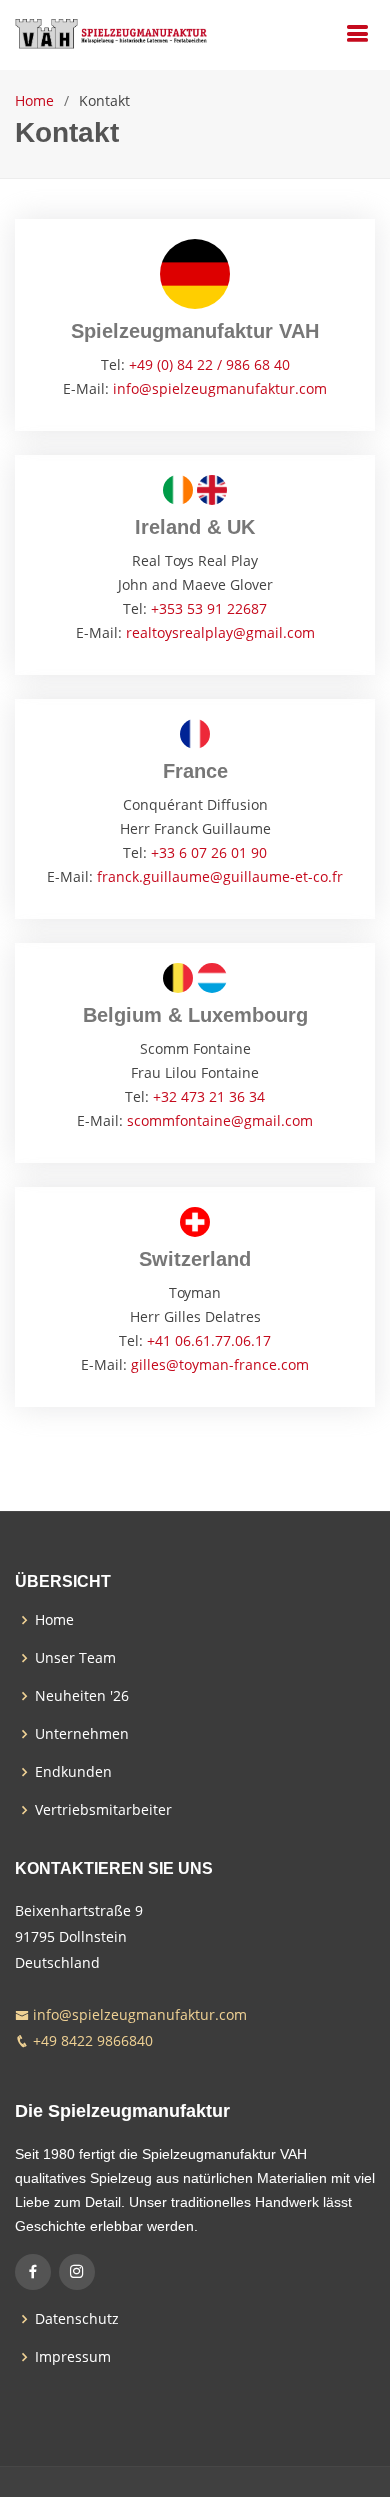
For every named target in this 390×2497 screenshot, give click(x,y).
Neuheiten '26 (82, 1696)
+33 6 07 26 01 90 (209, 852)
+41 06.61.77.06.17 (209, 1340)
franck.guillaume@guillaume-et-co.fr (220, 876)
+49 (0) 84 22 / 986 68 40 (209, 364)
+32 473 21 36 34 (209, 1096)
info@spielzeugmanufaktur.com (220, 388)
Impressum (73, 2357)
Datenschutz (77, 2319)
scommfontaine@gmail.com (220, 1120)
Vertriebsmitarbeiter (103, 1810)
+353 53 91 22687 (209, 608)
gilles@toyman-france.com (220, 1364)
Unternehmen (82, 1734)
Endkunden (73, 1772)
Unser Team (75, 1658)
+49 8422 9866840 (93, 2040)
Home (34, 100)
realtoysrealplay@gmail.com (220, 632)
